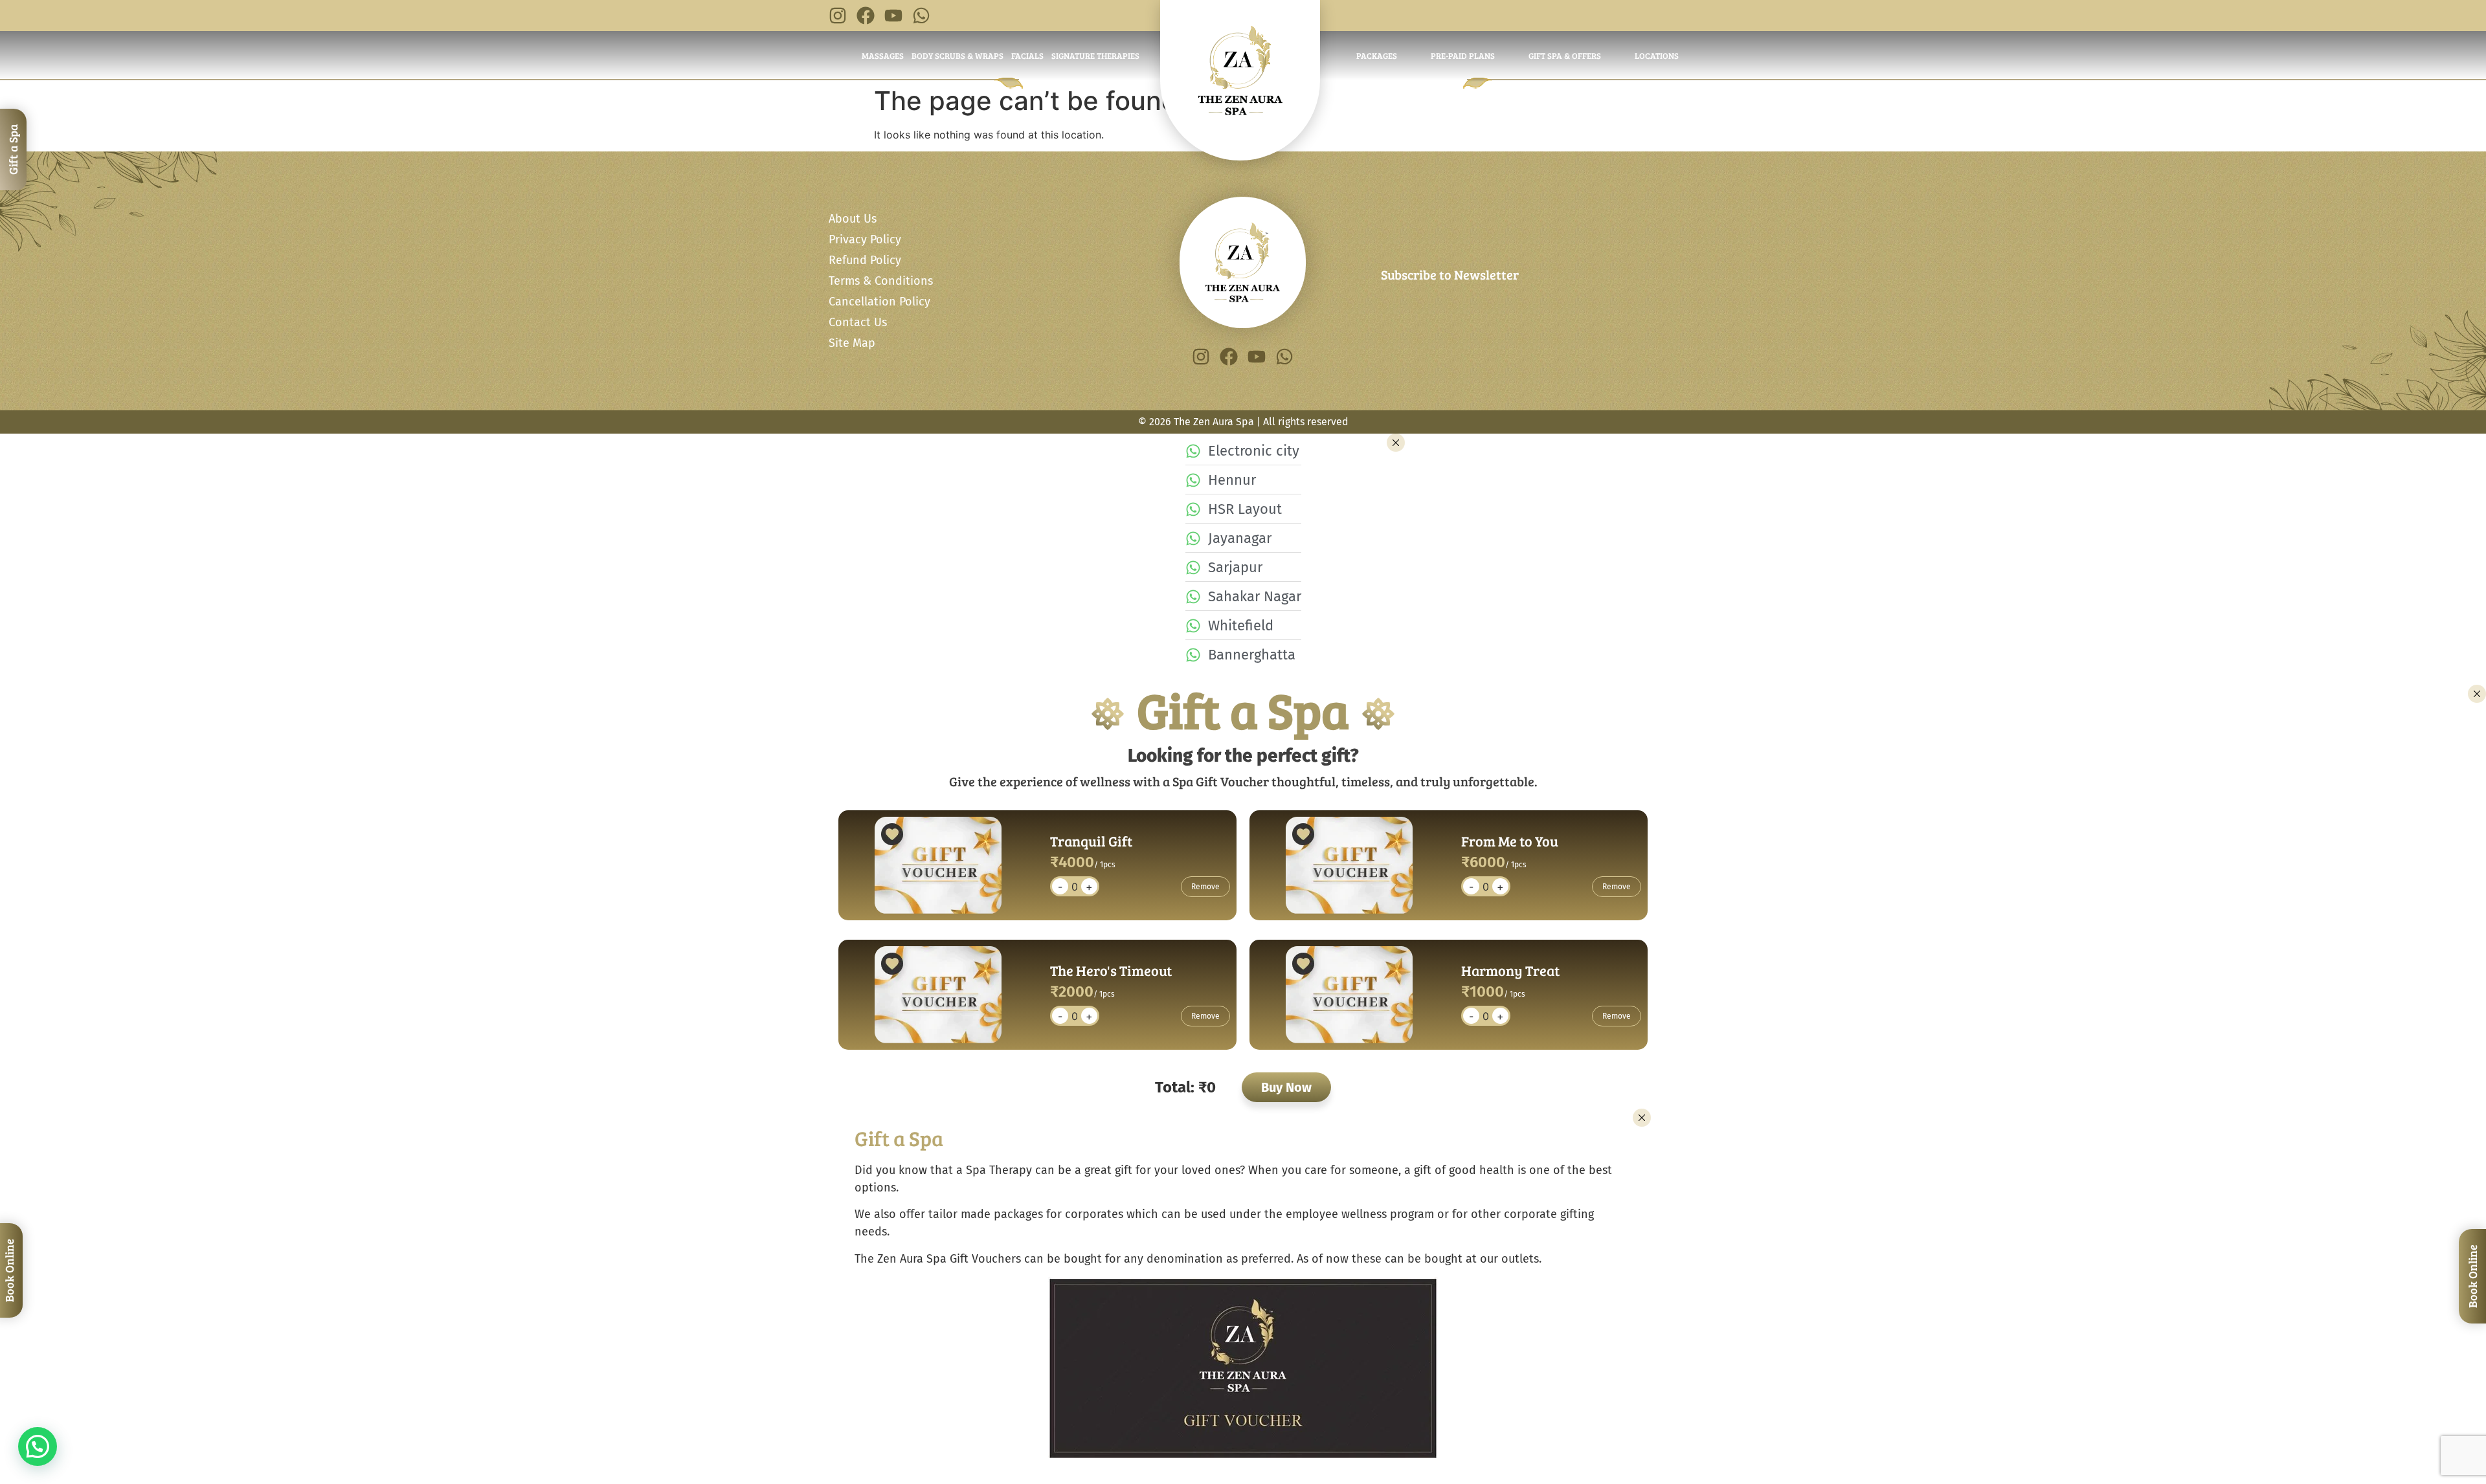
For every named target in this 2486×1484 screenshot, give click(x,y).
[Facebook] (866, 16)
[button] (38, 1446)
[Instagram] (838, 16)
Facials (1027, 56)
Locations (1657, 56)
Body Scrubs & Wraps (957, 56)
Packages (1377, 56)
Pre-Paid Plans (1463, 56)
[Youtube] (893, 16)
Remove (1205, 887)
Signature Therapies (1095, 56)
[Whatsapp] (921, 16)
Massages (883, 56)
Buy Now (1286, 1087)
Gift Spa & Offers (1565, 56)
